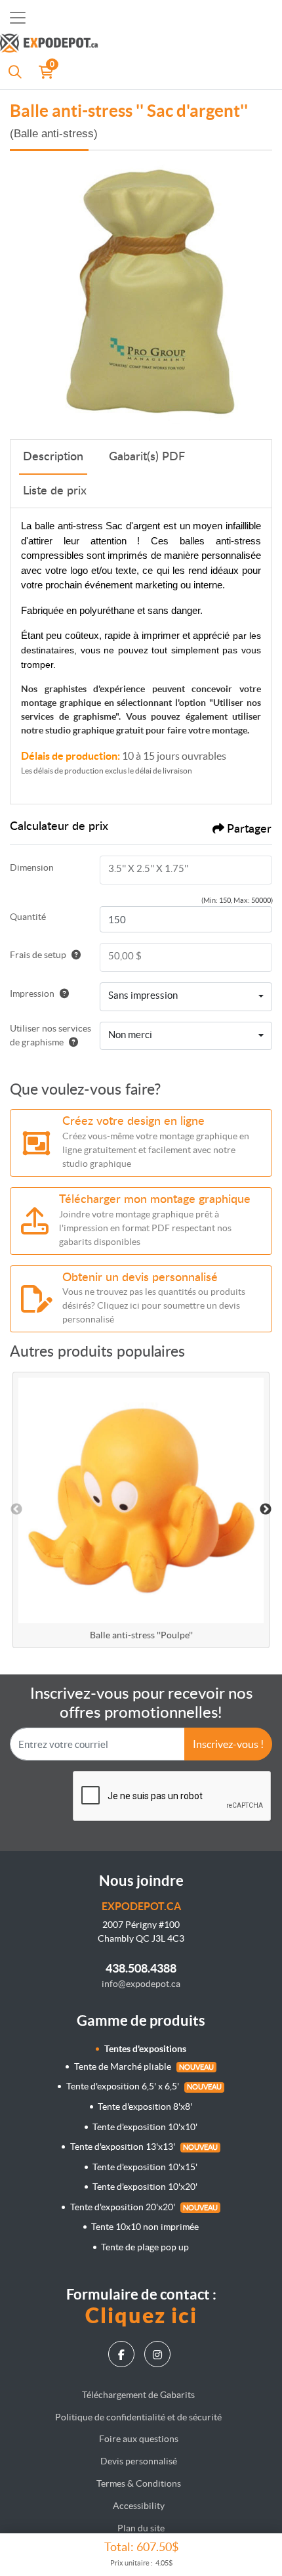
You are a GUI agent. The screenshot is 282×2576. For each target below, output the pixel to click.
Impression (32, 993)
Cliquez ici (141, 2315)
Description (53, 457)
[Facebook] (123, 2354)
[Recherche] (15, 72)
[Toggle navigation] (18, 18)
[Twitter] (159, 2354)
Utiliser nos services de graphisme (50, 1035)
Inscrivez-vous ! (228, 1744)
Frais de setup (38, 955)
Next (266, 1510)
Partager (249, 829)
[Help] (73, 955)
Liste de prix (55, 491)
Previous (16, 1510)
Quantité (28, 917)
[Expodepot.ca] (125, 45)
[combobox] (186, 997)
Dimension (32, 867)
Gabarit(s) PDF (147, 457)
